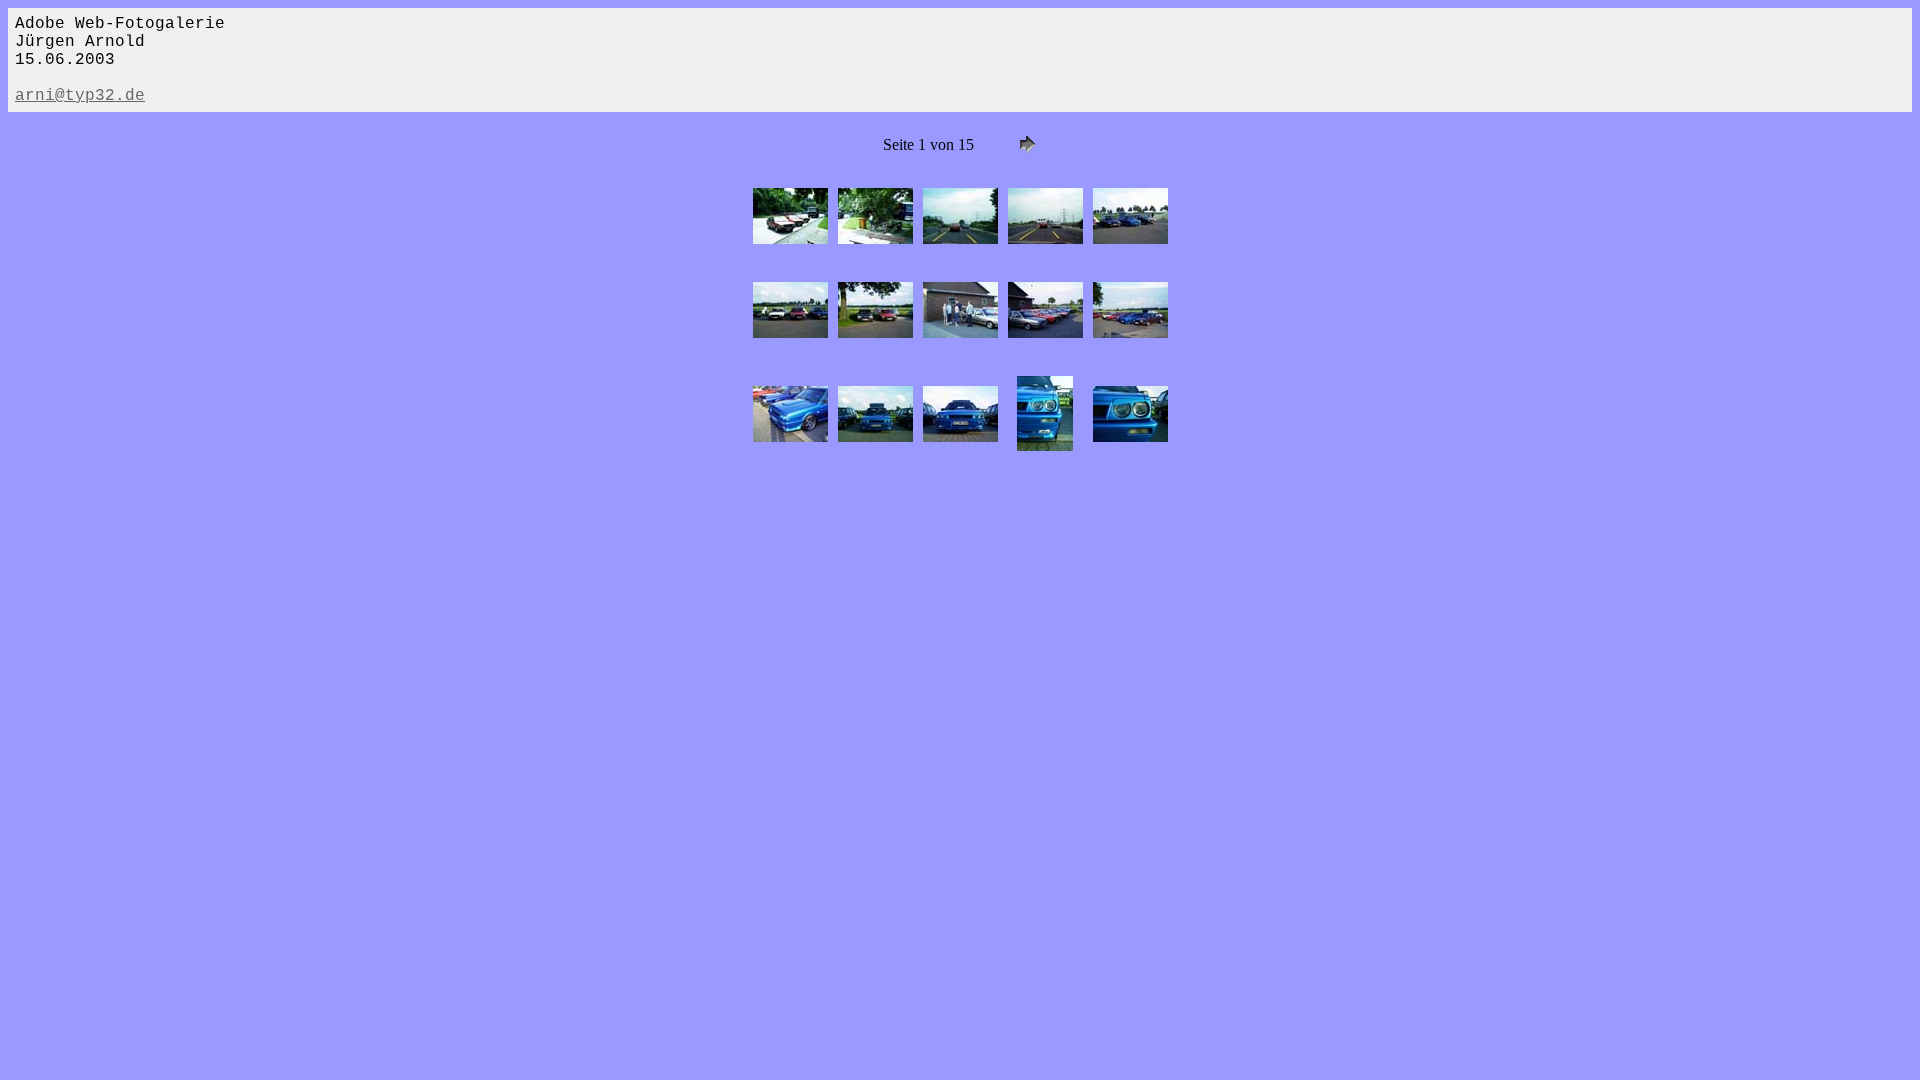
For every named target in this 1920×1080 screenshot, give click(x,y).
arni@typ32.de (80, 96)
